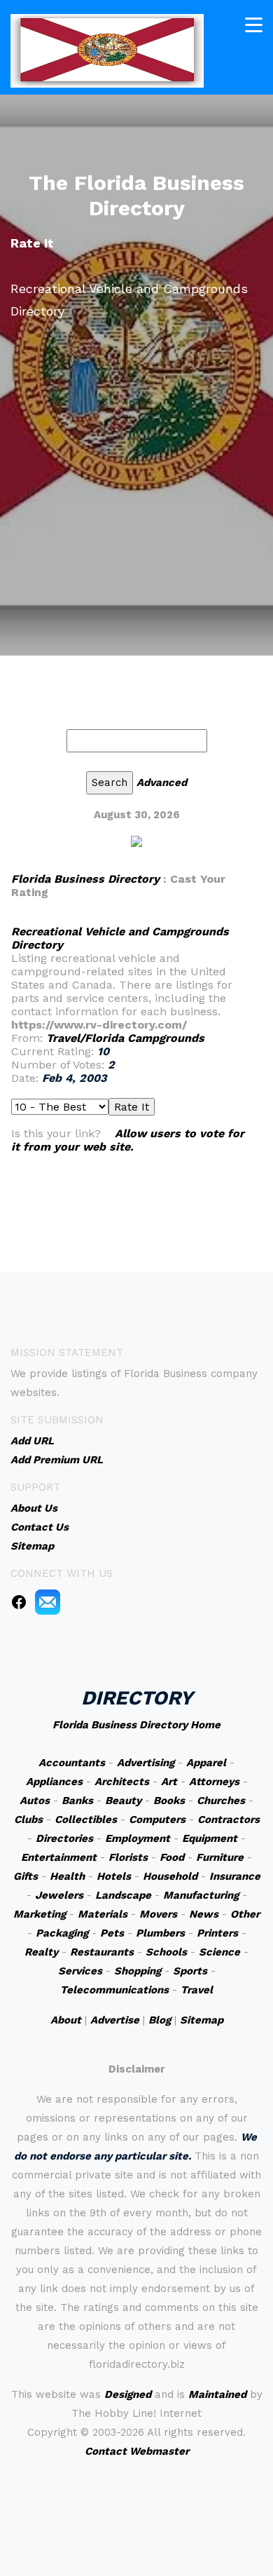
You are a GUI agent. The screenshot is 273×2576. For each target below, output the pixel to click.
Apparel (206, 1763)
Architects (122, 1782)
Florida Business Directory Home (136, 1725)
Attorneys (214, 1782)
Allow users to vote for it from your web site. (128, 1140)
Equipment (210, 1838)
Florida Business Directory (85, 879)
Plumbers (160, 1933)
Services (80, 1971)
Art (169, 1782)
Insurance (235, 1876)
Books (169, 1801)
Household (170, 1876)
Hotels (114, 1876)
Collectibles (86, 1819)
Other (245, 1914)
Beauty (123, 1801)
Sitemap (202, 2020)
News (204, 1914)
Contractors (229, 1819)
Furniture (220, 1857)
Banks (77, 1801)
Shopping (138, 1971)
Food (172, 1857)
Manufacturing (201, 1895)
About (66, 2020)
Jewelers (59, 1895)
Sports (190, 1971)
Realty (41, 1952)
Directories (64, 1838)
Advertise (115, 2020)
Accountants (72, 1763)
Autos (35, 1801)
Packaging (62, 1933)
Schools (166, 1952)
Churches (221, 1801)
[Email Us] (48, 1601)
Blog (160, 2020)
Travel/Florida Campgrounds (125, 1038)
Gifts (26, 1876)
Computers (157, 1819)
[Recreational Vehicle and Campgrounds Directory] (136, 841)
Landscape (123, 1895)
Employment (138, 1838)
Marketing (40, 1914)
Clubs (28, 1819)
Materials (103, 1914)
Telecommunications (114, 1990)
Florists (128, 1857)
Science (219, 1952)
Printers (217, 1933)
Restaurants (102, 1952)
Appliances (54, 1782)
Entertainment (59, 1857)
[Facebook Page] (19, 1601)
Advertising (146, 1763)
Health (67, 1876)
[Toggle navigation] (254, 25)
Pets (112, 1933)
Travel (197, 1990)
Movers (158, 1914)
